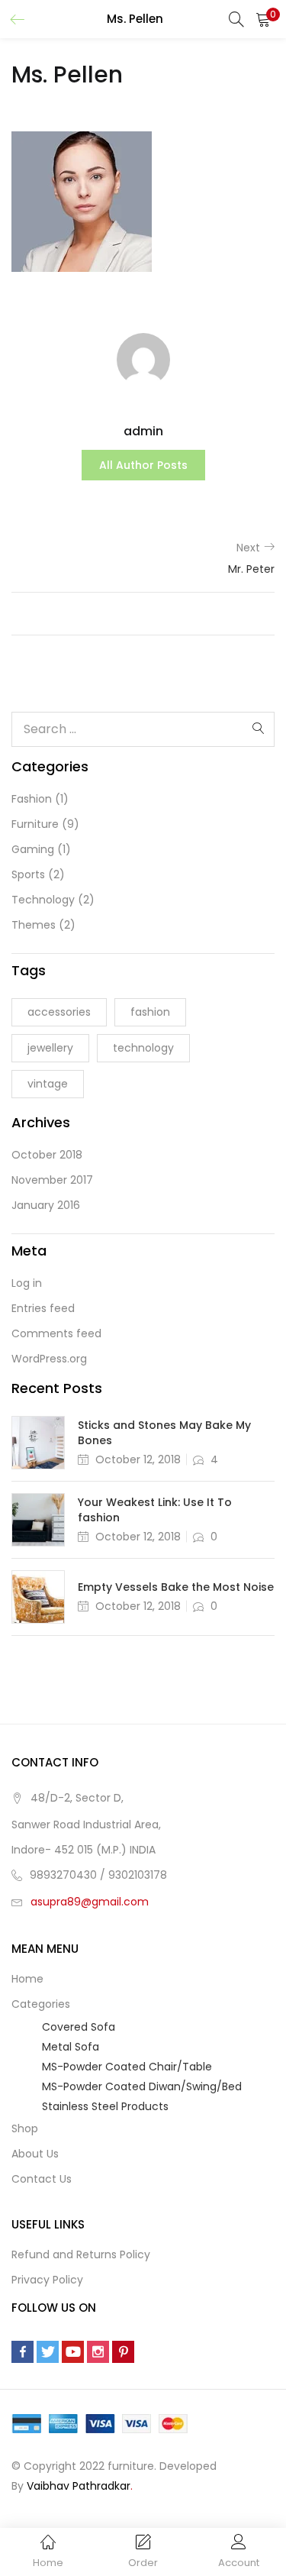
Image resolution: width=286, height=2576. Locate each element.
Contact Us (42, 2179)
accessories (59, 1012)
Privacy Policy (47, 2280)
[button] (263, 19)
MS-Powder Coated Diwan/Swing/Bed (142, 2086)
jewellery (50, 1048)
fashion (150, 1012)
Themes (34, 925)
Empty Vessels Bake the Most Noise (176, 1587)
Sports (28, 874)
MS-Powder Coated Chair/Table (127, 2067)
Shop (25, 2128)
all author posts (143, 465)
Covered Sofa (79, 2027)
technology (143, 1048)
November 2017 (52, 1180)
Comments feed (56, 1333)
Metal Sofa (71, 2047)
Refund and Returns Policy (81, 2254)
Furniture (35, 824)
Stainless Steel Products (105, 2106)
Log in (27, 1283)
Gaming (33, 849)
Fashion (32, 799)
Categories (42, 2004)
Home (27, 1979)
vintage (48, 1084)
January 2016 (46, 1205)
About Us (35, 2154)
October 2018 (47, 1155)
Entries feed (43, 1308)
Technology (43, 900)
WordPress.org (49, 1359)
